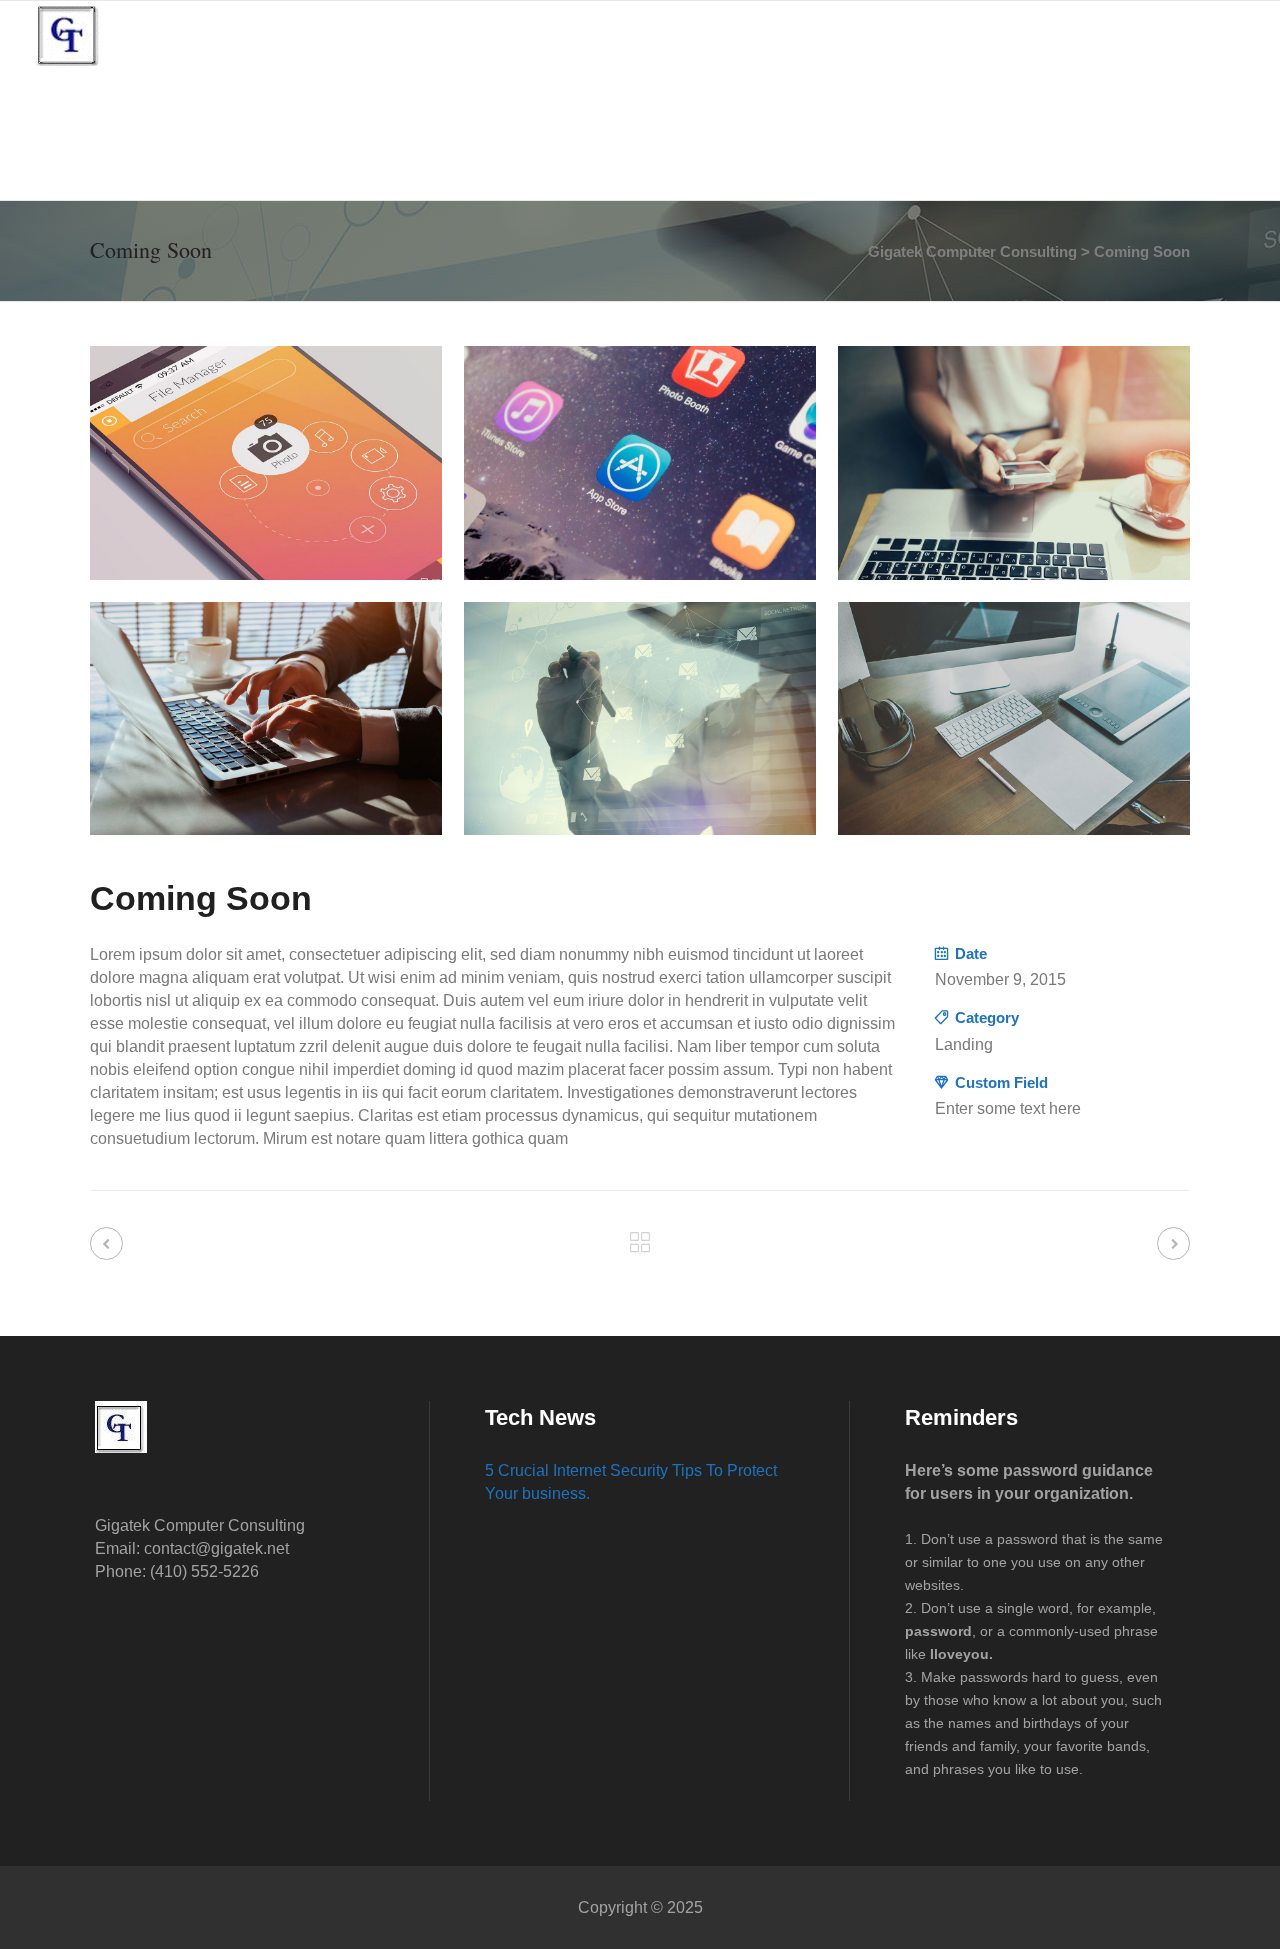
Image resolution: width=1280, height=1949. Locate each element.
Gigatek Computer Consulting (972, 251)
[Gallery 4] (266, 719)
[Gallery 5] (640, 719)
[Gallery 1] (266, 463)
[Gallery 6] (1014, 719)
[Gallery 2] (640, 463)
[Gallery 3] (1014, 463)
